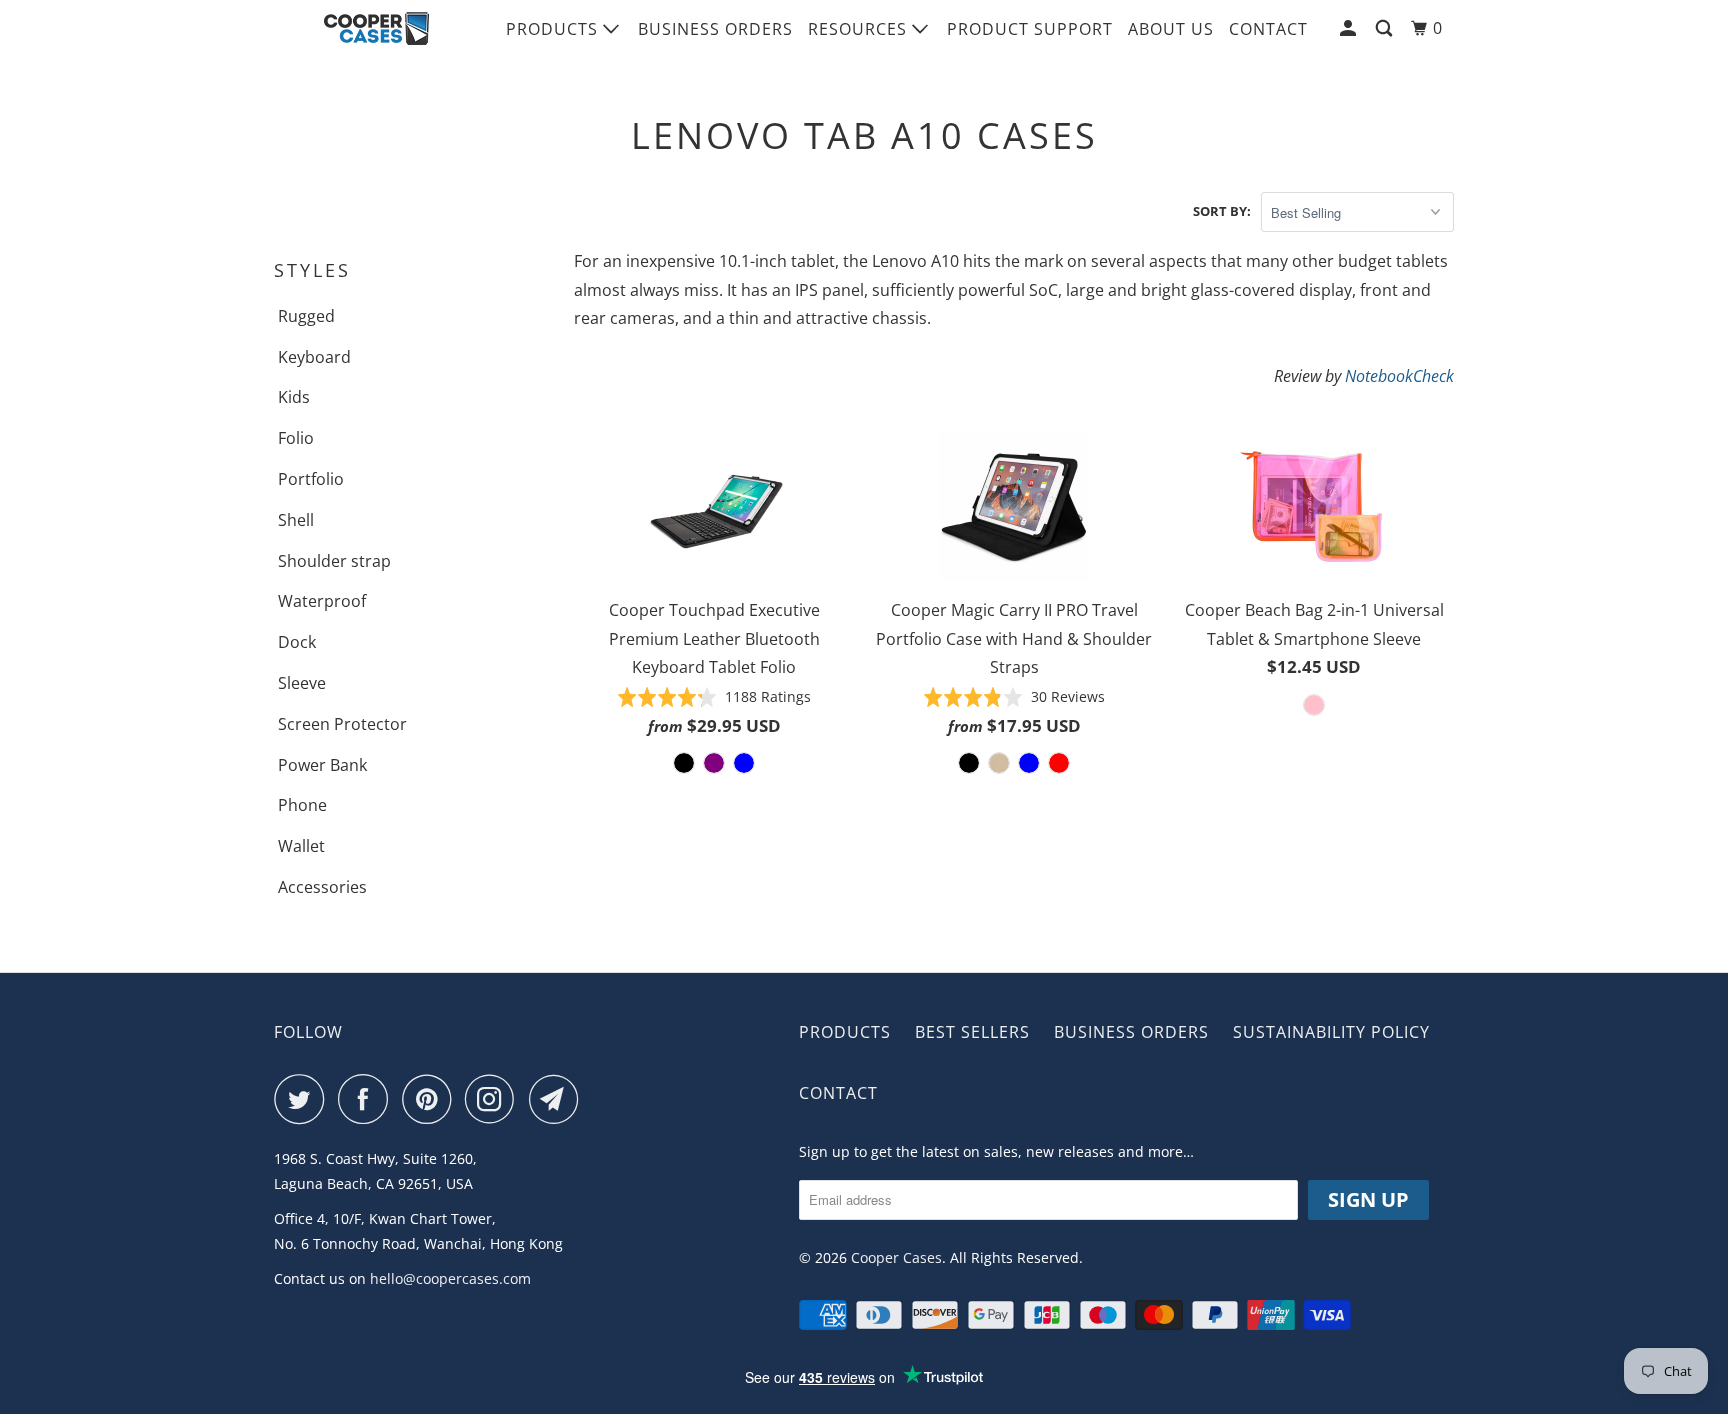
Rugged (306, 316)
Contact (1268, 29)
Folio (296, 438)
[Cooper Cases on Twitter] (304, 1099)
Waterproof (322, 601)
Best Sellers (972, 1032)
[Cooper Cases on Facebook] (368, 1099)
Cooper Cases (896, 1257)
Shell (296, 520)
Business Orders (715, 29)
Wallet (301, 846)
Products (554, 29)
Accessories (322, 887)
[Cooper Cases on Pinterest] (431, 1099)
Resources (860, 29)
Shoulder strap (334, 561)
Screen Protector (342, 724)
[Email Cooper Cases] (559, 1099)
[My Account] (1350, 28)
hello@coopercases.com (450, 1278)
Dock (297, 642)
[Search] (1386, 28)
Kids (294, 397)
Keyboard (314, 357)
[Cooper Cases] (376, 29)
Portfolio (311, 479)
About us (1171, 29)
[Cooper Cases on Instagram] (495, 1099)
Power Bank (322, 765)
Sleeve (302, 683)
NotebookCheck (1399, 376)
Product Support (1030, 29)
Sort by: (1222, 211)
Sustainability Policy (1331, 1032)
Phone (302, 805)
